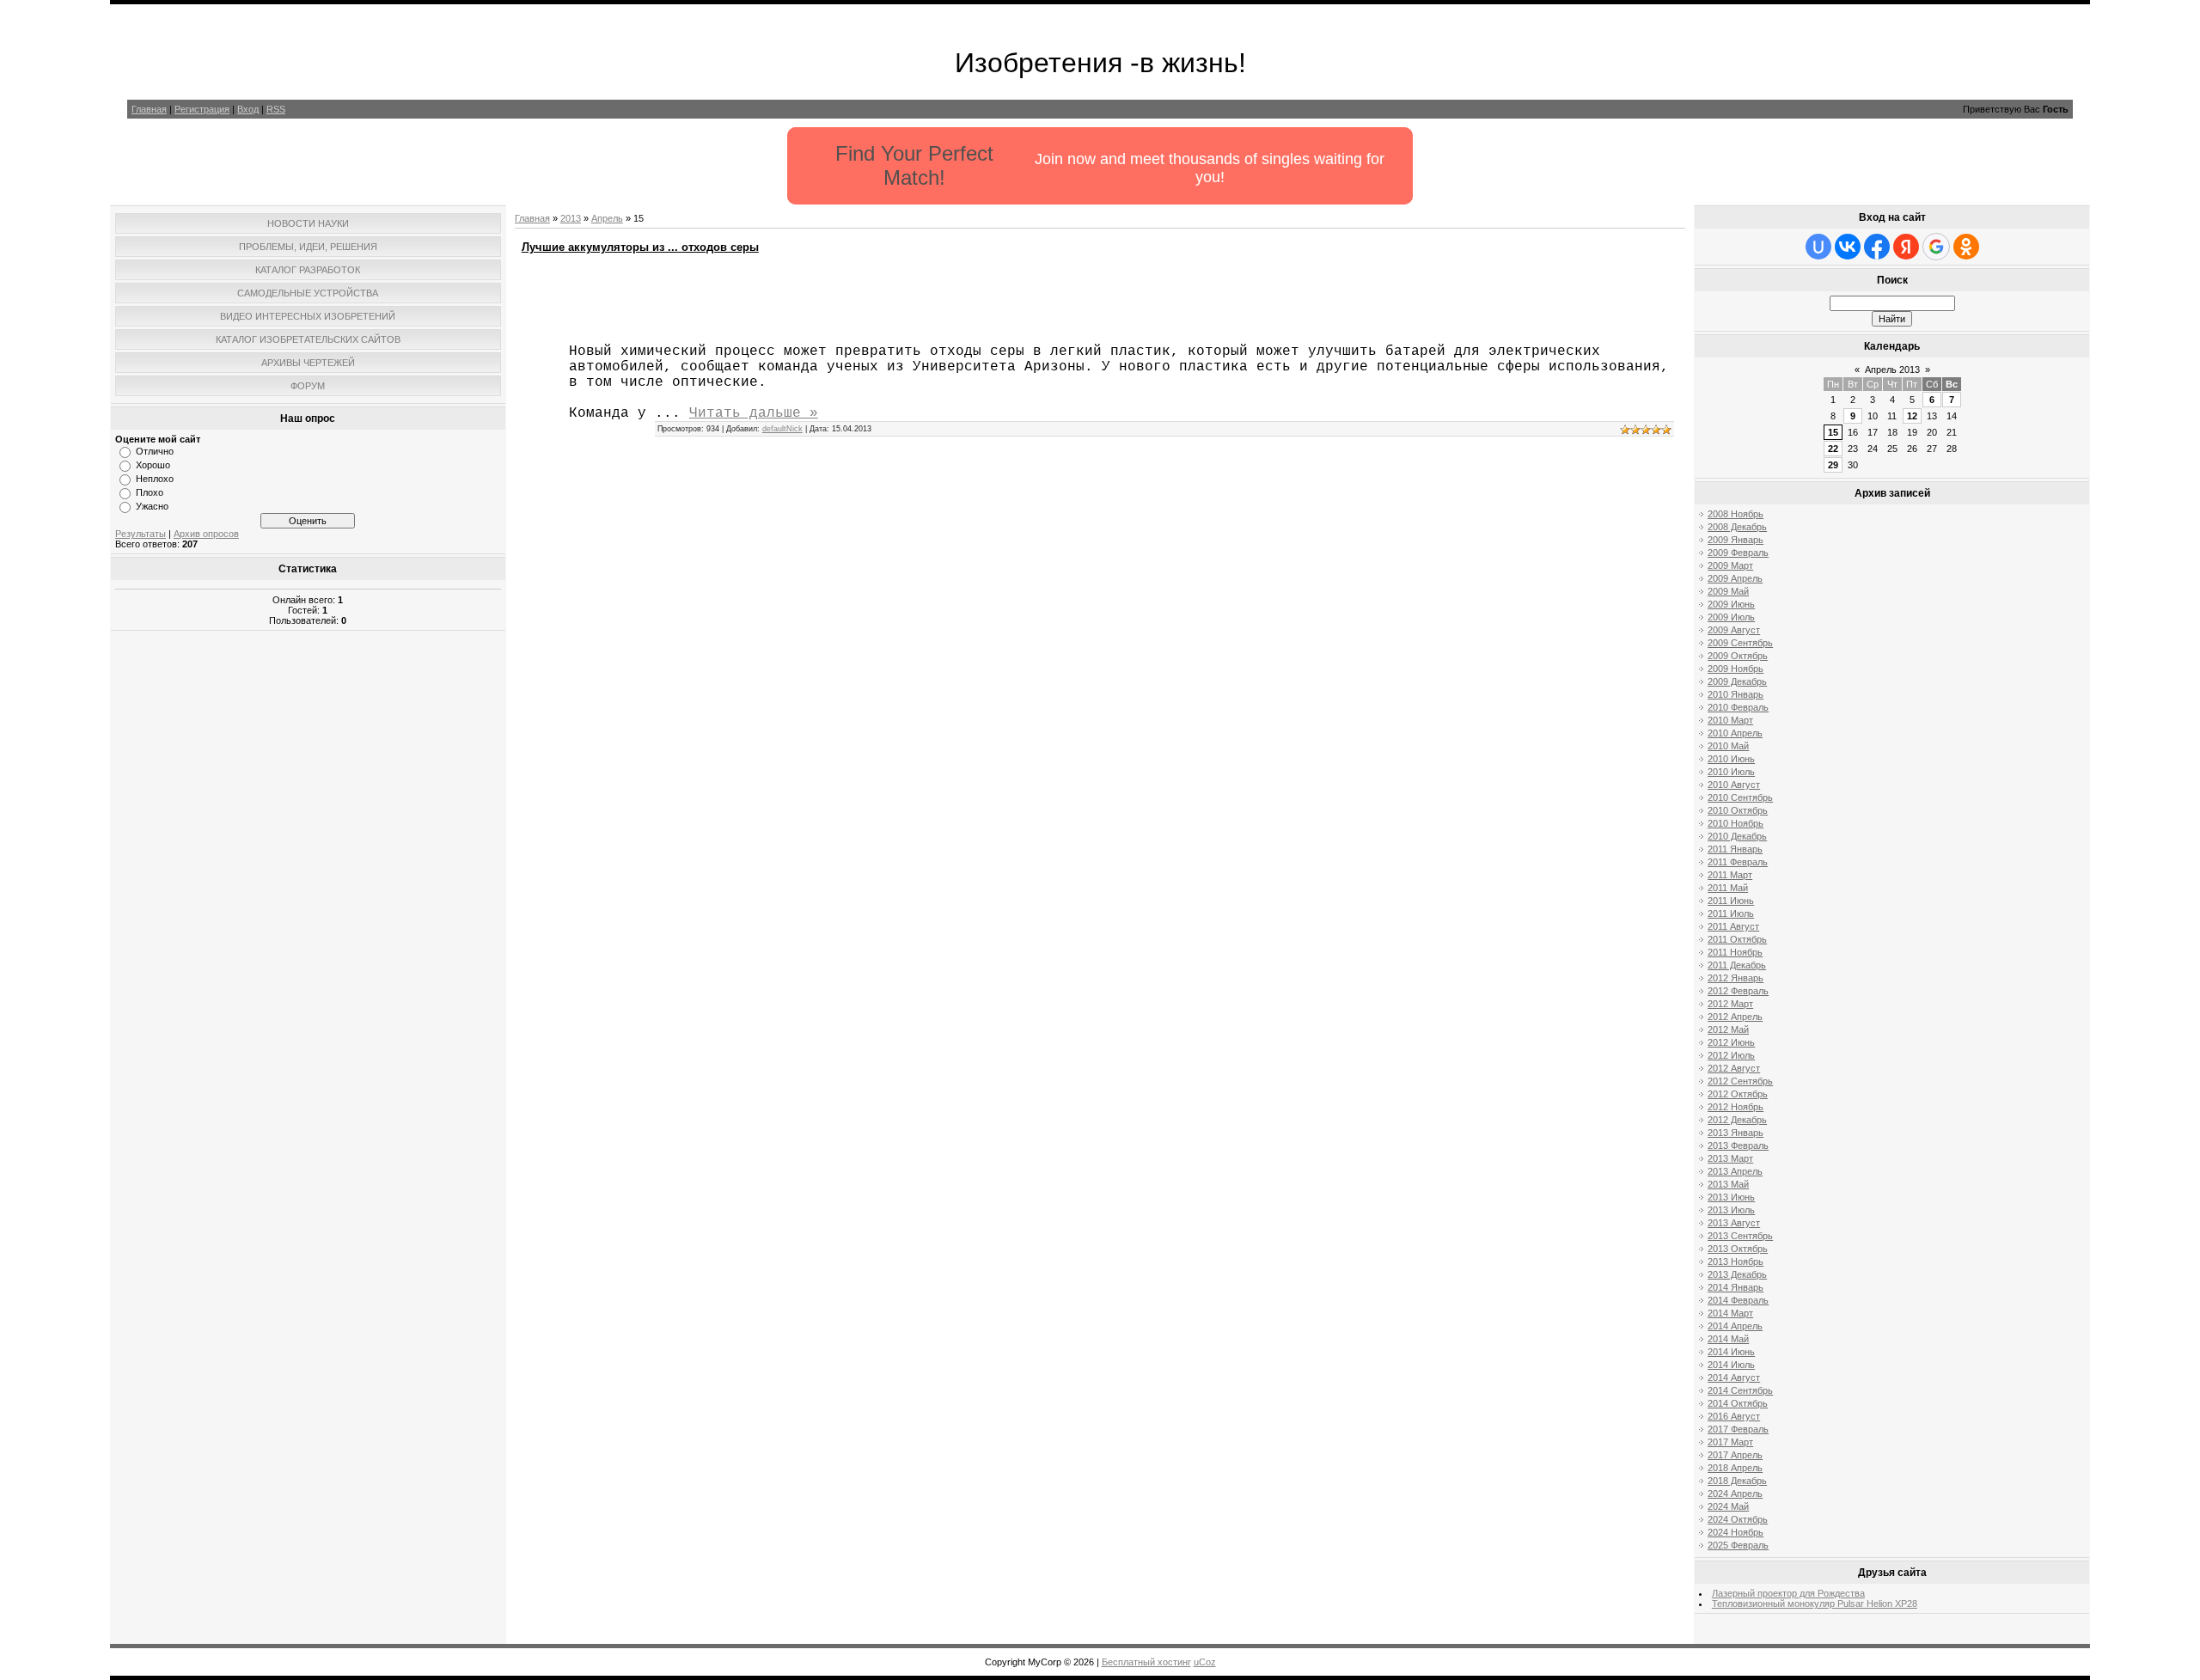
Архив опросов (206, 534)
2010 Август (1734, 785)
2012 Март (1730, 1004)
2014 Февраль (1738, 1300)
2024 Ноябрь (1736, 1532)
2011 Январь (1735, 849)
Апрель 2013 (1892, 370)
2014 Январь (1736, 1287)
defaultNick (782, 429)
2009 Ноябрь (1736, 669)
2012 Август (1734, 1068)
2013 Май (1728, 1184)
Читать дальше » (754, 413)
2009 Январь (1736, 540)
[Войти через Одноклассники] (1966, 247)
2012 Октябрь (1738, 1094)
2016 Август (1734, 1416)
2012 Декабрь (1737, 1120)
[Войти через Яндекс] (1906, 247)
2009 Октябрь (1738, 656)
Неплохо (155, 479)
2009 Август (1734, 630)
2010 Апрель (1735, 733)
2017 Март (1730, 1442)
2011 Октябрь (1737, 939)
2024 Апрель (1735, 1494)
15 (1833, 432)
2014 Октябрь (1738, 1403)
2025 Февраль (1738, 1545)
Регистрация (202, 109)
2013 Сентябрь (1740, 1236)
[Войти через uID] (1818, 247)
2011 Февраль (1738, 862)
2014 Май (1728, 1339)
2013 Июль (1731, 1210)
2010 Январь (1736, 694)
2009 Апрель (1735, 578)
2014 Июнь (1731, 1352)
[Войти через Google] (1936, 247)
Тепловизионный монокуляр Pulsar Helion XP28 (1815, 1604)
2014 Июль (1731, 1365)
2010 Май (1728, 746)
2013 (571, 218)
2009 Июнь (1731, 604)
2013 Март (1730, 1158)
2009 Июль (1731, 617)
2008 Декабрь (1737, 527)
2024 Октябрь (1738, 1519)
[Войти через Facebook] (1877, 247)
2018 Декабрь (1737, 1481)
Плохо (150, 492)
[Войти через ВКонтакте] (1848, 247)
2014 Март (1730, 1313)
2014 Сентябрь (1740, 1390)
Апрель (607, 218)
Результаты (141, 534)
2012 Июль (1731, 1055)
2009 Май (1728, 591)
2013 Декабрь (1737, 1274)
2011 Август (1733, 926)
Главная (149, 109)
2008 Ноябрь (1736, 514)
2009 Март (1730, 565)
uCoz (1205, 1662)
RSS (276, 109)
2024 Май (1728, 1506)
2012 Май (1728, 1029)
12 (1912, 416)
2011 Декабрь (1737, 965)
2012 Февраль (1738, 991)
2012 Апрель (1735, 1017)
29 (1833, 465)
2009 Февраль (1738, 553)
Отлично (155, 451)
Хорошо (153, 465)
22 (1833, 449)
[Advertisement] (308, 891)
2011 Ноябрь (1735, 952)
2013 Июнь (1731, 1197)
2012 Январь (1736, 978)
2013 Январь (1736, 1133)
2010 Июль (1731, 772)
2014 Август (1734, 1378)
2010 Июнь (1731, 759)
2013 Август (1734, 1223)
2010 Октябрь (1738, 810)
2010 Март (1730, 720)
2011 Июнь (1731, 901)
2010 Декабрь (1737, 836)
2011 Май (1728, 888)
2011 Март (1730, 875)
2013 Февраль (1738, 1145)
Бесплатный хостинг (1146, 1662)
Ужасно (152, 506)
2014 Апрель (1735, 1326)
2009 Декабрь (1737, 681)
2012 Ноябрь (1736, 1107)
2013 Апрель (1735, 1171)
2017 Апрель (1735, 1455)
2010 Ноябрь (1736, 823)
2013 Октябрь (1738, 1249)
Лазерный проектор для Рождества (1788, 1593)
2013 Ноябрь (1736, 1262)
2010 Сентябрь (1740, 797)
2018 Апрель (1735, 1468)
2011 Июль (1731, 913)
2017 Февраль (1738, 1429)
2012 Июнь (1731, 1042)
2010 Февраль (1738, 707)
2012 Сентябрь (1740, 1081)
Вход (248, 109)
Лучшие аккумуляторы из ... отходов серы (640, 247)
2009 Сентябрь (1740, 643)
